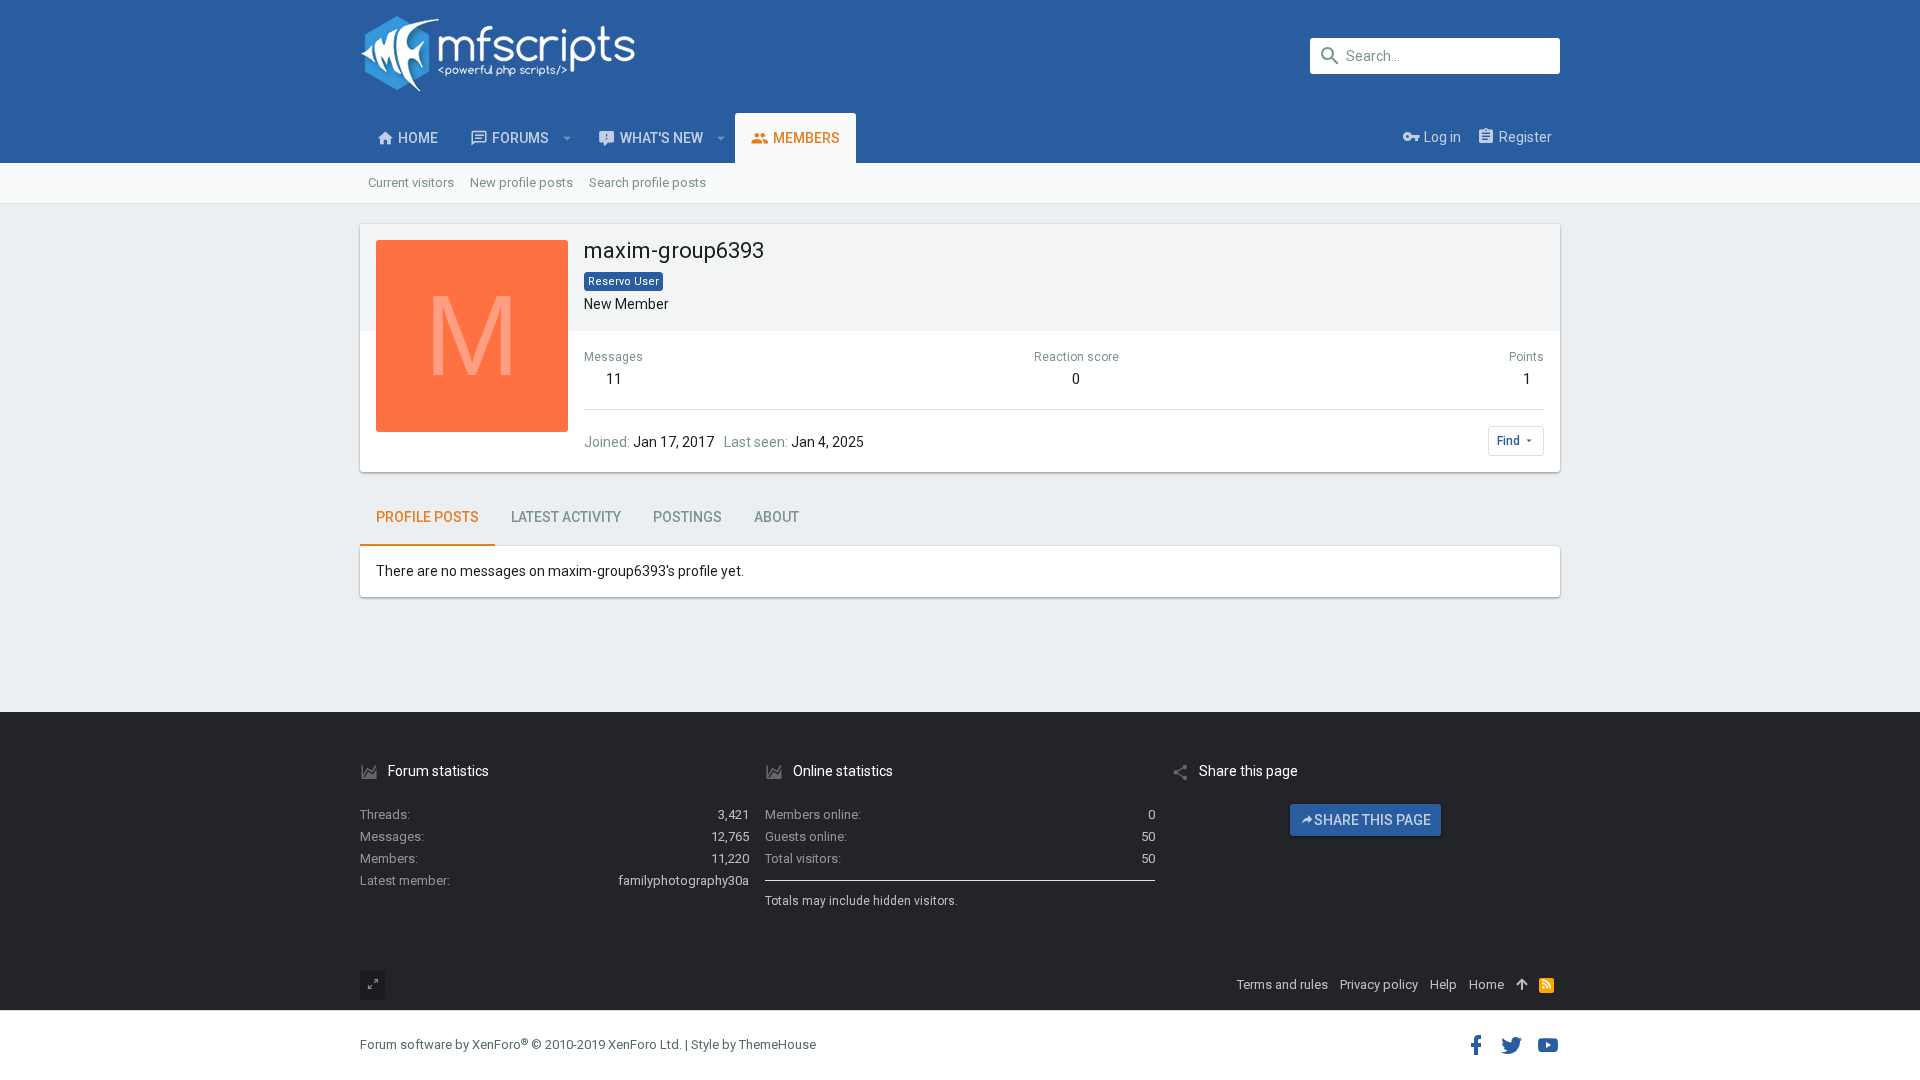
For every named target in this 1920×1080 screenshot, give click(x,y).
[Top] (1521, 985)
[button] (567, 138)
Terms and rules (1282, 984)
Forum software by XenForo (521, 1044)
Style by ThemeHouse (753, 1044)
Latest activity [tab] (566, 517)
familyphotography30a (683, 880)
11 (614, 379)
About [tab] (776, 517)
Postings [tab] (687, 517)
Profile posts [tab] (427, 517)
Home (1486, 984)
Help (1443, 984)
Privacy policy (1379, 984)
